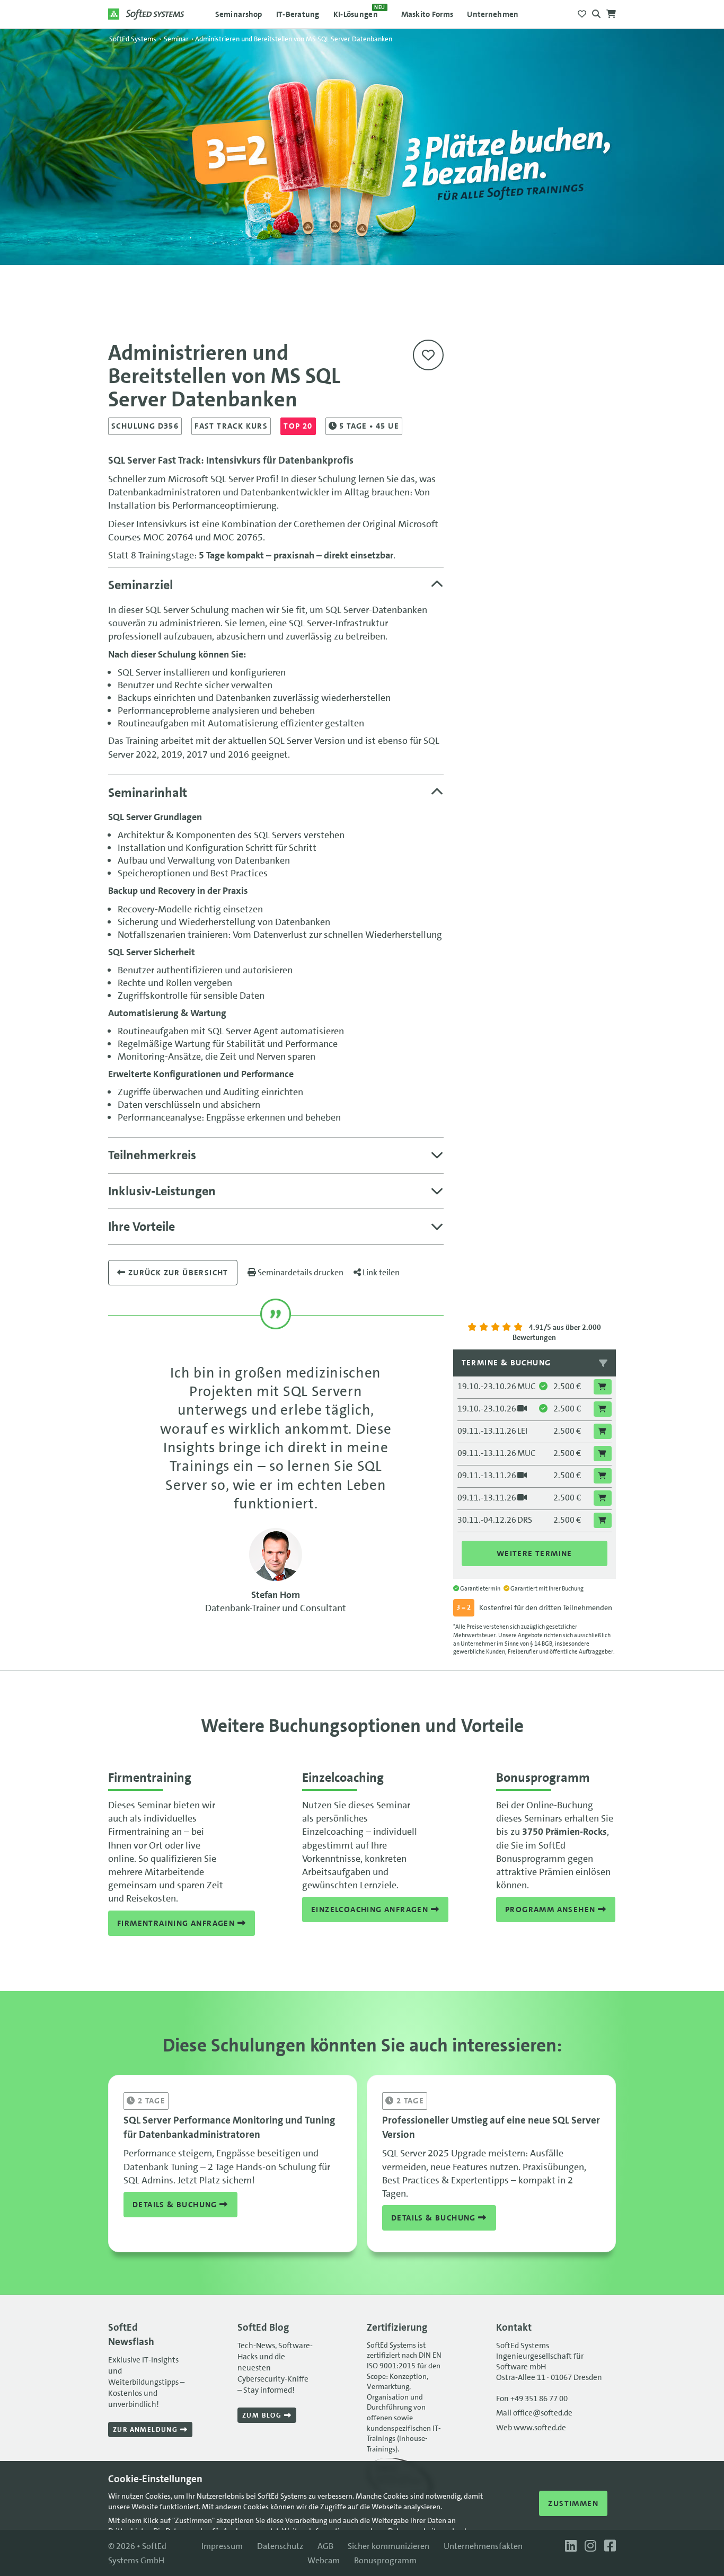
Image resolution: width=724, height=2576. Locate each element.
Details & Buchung (176, 2205)
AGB (325, 2546)
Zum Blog (263, 2415)
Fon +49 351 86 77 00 (532, 2399)
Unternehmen (493, 14)
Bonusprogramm (385, 2560)
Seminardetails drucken (300, 1272)
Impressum (222, 2546)
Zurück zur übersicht (177, 1273)
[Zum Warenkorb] (611, 11)
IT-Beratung (298, 14)
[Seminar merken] (428, 355)
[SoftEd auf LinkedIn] (570, 2546)
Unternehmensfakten (483, 2546)
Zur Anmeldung (147, 2430)
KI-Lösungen (359, 12)
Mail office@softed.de (534, 2413)
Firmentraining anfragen (177, 1923)
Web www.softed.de (531, 2428)
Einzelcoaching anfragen (371, 1909)
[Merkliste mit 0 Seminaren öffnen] (582, 11)
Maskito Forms (427, 14)
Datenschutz (280, 2546)
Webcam (324, 2560)
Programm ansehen (551, 1909)
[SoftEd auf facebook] (607, 2546)
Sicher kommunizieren (389, 2546)
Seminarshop (239, 14)
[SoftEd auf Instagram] (589, 2546)
